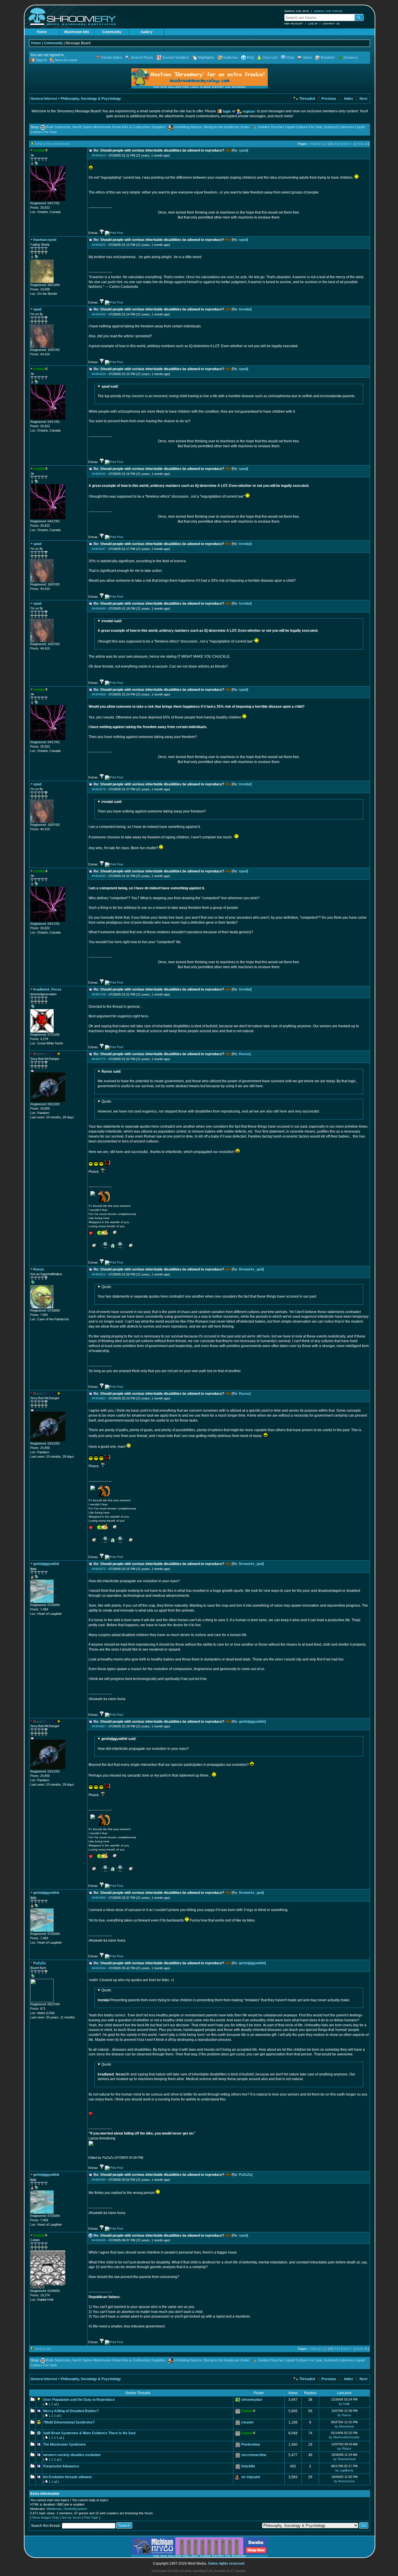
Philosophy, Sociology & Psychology (91, 99)
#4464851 (99, 1398)
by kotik (344, 2404)
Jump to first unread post (52, 144)
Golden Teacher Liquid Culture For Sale (290, 127)
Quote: (107, 1101)
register (249, 111)
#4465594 (99, 2180)
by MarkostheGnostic (344, 2437)
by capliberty (344, 2470)
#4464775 (99, 1059)
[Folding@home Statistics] (42, 2288)
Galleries (231, 58)
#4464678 (99, 789)
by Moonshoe (344, 2426)
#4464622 (99, 245)
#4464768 (99, 994)
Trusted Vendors (176, 58)
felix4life (248, 2466)
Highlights (206, 58)
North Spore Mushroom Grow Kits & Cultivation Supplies (119, 127)
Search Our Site (297, 11)
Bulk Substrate (58, 127)
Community (112, 32)
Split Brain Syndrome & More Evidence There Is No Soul (89, 2433)
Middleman (54, 2509)
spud (243, 150)
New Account (294, 24)
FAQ (250, 58)
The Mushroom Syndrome (65, 2444)
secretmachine (254, 2455)
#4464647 (99, 549)
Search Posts (142, 58)
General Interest (44, 99)
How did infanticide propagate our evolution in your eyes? (143, 1744)
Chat (290, 58)
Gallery (147, 32)
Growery (351, 58)
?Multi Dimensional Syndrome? (69, 2422)
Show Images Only (45, 2518)
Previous (328, 99)
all (55, 2404)
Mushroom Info (77, 32)
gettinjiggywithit (252, 1722)
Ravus (244, 1054)
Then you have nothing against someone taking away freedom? (152, 807)
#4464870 (99, 1569)
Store (308, 58)
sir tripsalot (251, 2477)
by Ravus (344, 2415)
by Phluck (344, 2449)
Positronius (251, 2444)
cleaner (248, 2422)
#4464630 (99, 314)
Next (363, 99)
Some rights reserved (226, 2563)
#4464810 (99, 1274)
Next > (348, 144)
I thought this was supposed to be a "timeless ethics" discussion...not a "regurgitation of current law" (208, 631)
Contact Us (331, 24)
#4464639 (99, 374)
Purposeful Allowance (61, 2466)
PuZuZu (245, 2175)
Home (42, 32)
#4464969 (99, 1898)
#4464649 (99, 608)
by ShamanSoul (344, 2459)
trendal (245, 309)
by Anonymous (344, 2481)
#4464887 (99, 1726)
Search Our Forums (328, 11)
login (227, 111)
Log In (313, 24)
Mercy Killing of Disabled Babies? (71, 2411)
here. (145, 1016)
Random (328, 58)
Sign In (41, 60)
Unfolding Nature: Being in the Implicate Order (212, 127)
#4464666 (99, 694)
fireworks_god (251, 1269)
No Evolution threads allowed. (68, 2477)
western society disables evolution (72, 2455)
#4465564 (99, 1968)
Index (348, 99)
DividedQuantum (75, 2509)
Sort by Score (71, 2518)
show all (361, 144)
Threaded (307, 99)
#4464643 (99, 474)
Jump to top (43, 2349)
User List (270, 58)
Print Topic (91, 2518)
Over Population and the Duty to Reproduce (79, 2400)
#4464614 (99, 155)
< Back (314, 144)
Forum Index (112, 58)
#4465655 (99, 2240)
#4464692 (99, 876)
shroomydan (252, 2400)
